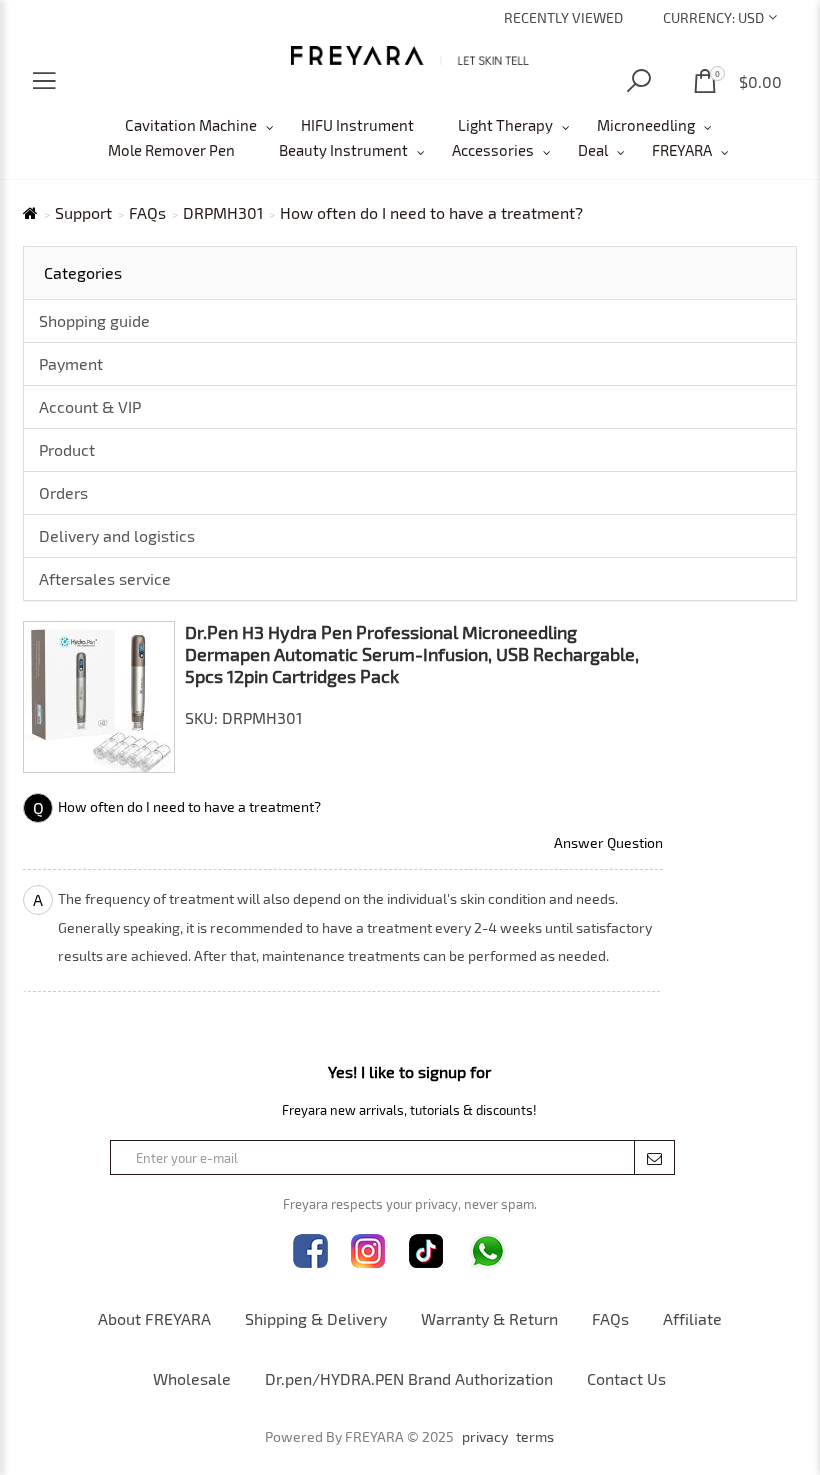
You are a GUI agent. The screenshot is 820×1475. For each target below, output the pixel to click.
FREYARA (682, 150)
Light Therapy (505, 125)
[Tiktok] (426, 1251)
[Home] (410, 55)
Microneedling (646, 125)
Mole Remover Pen (171, 150)
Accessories (493, 150)
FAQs (147, 213)
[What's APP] (488, 1251)
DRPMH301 (223, 213)
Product (67, 449)
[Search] (639, 81)
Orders (63, 492)
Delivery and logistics (117, 535)
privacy (485, 1437)
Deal (593, 150)
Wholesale (192, 1378)
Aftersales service (105, 578)
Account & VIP (90, 406)
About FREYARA (154, 1318)
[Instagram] (368, 1251)
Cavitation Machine (191, 125)
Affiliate (692, 1318)
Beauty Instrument (343, 150)
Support (83, 213)
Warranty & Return (489, 1318)
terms (535, 1437)
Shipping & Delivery (316, 1318)
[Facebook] (310, 1251)
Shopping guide (94, 320)
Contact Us (626, 1378)
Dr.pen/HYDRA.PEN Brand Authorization (409, 1378)
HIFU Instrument (357, 125)
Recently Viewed (563, 17)
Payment (71, 363)
